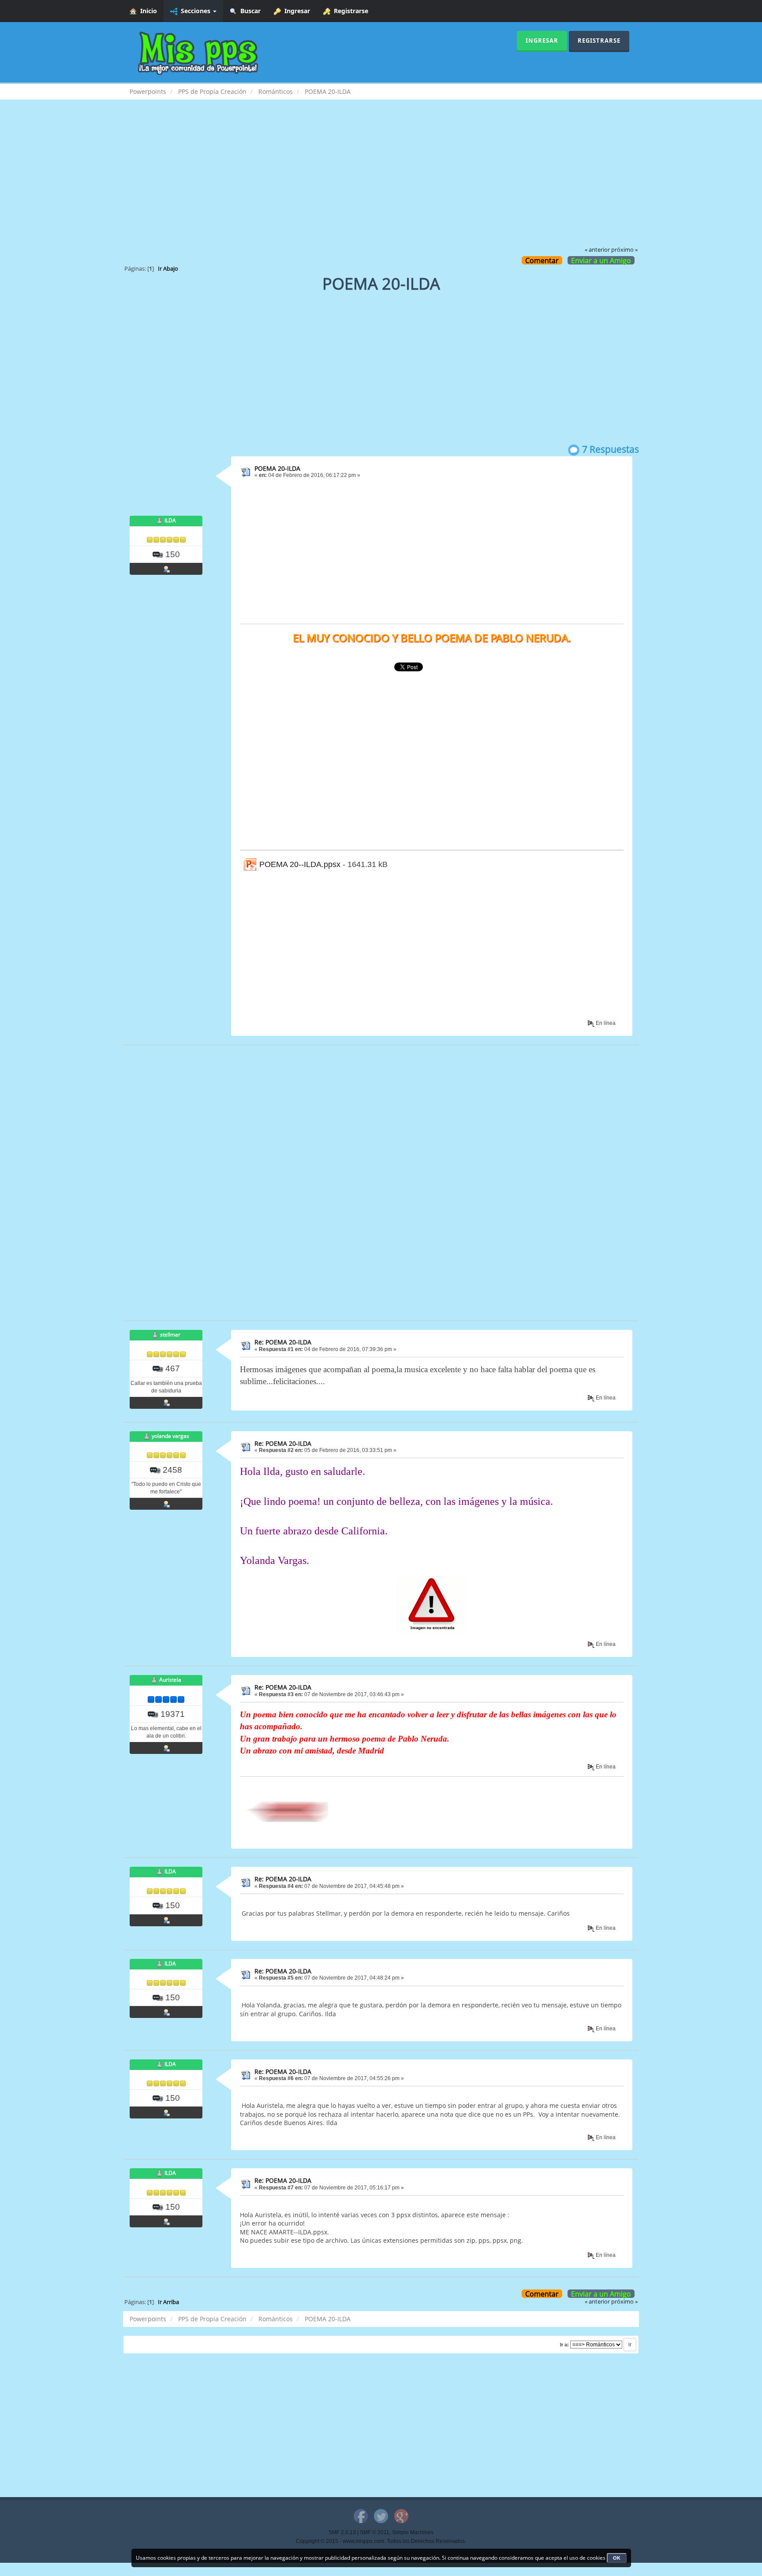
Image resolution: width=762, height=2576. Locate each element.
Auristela (170, 1680)
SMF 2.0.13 (342, 2532)
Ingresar (295, 11)
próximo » (624, 250)
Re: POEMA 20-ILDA (283, 1342)
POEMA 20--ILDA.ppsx (299, 864)
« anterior (597, 250)
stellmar (170, 1335)
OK (617, 2558)
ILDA (170, 520)
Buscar (249, 11)
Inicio (147, 11)
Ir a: (564, 2345)
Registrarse (349, 11)
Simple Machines (413, 2532)
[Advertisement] (381, 179)
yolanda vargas (170, 1436)
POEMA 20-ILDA (277, 468)
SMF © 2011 (375, 2532)
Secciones (195, 11)
